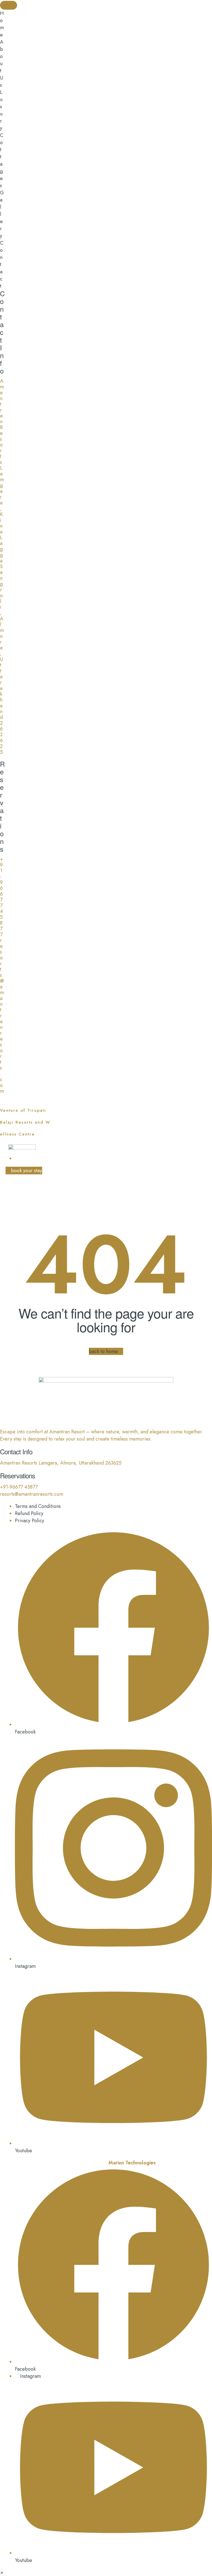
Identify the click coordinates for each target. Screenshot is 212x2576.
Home (71, 1198)
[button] (2, 2572)
